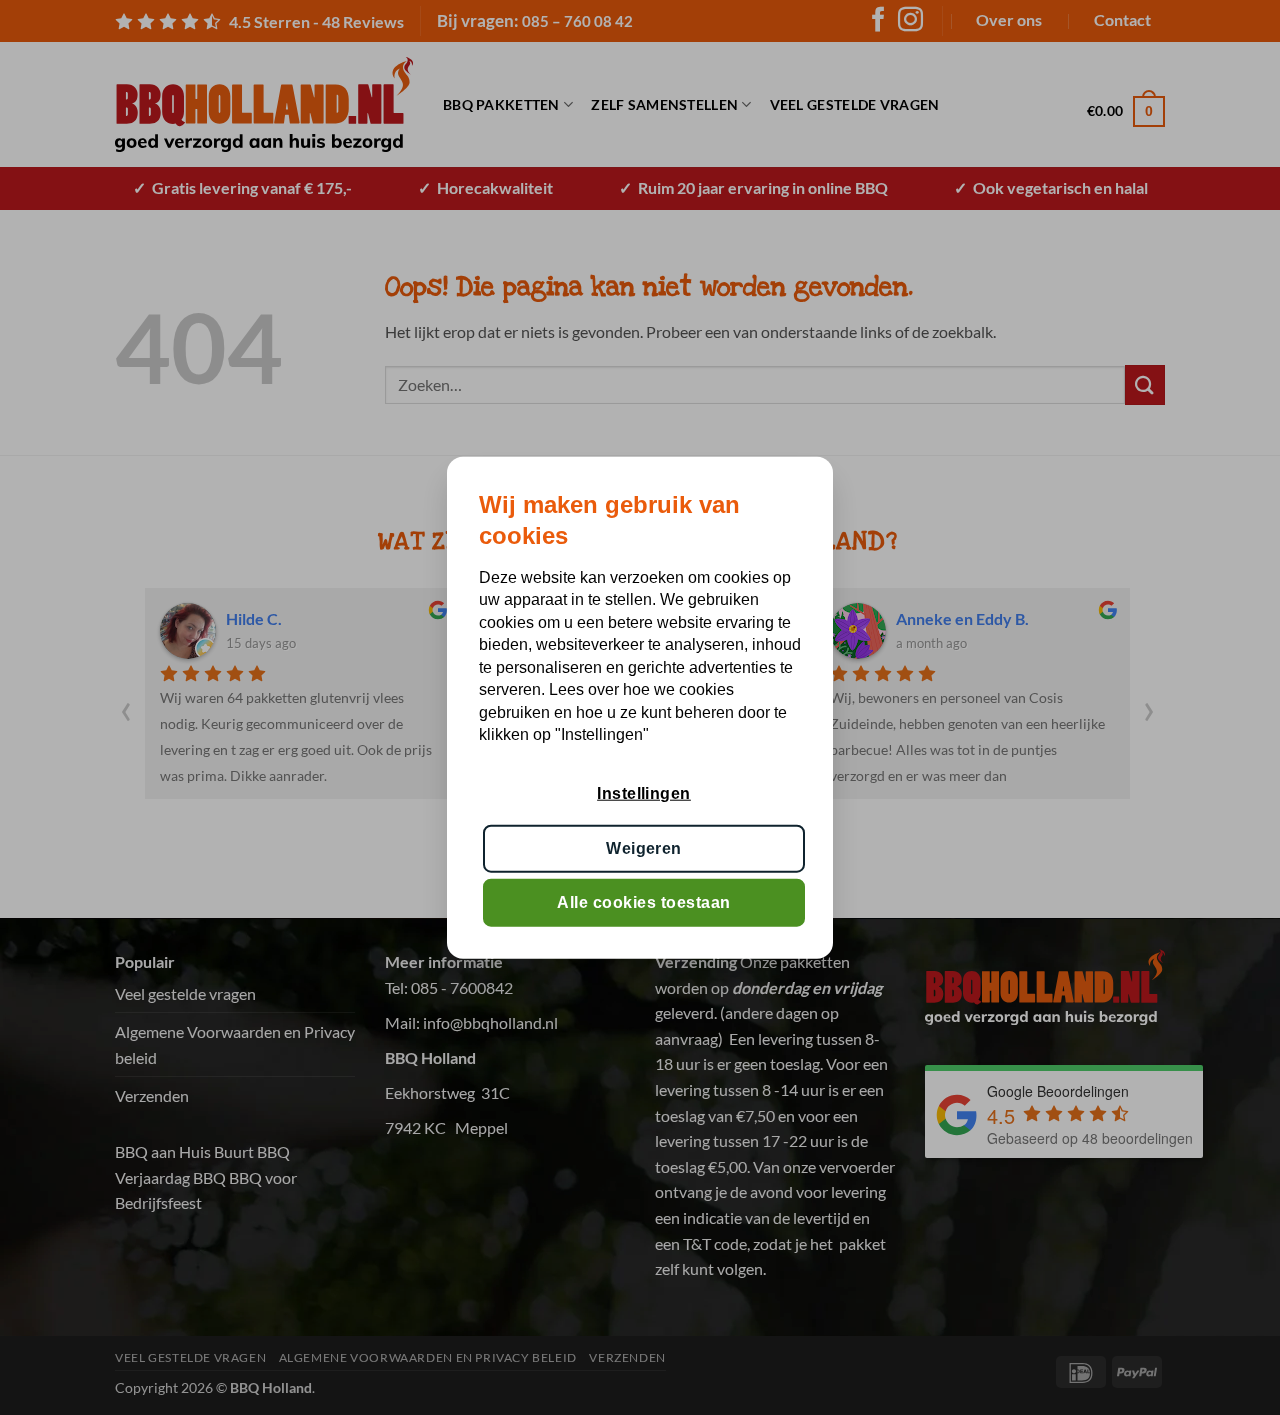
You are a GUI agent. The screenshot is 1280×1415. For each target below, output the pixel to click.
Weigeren (644, 847)
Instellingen (644, 793)
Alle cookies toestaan (643, 902)
